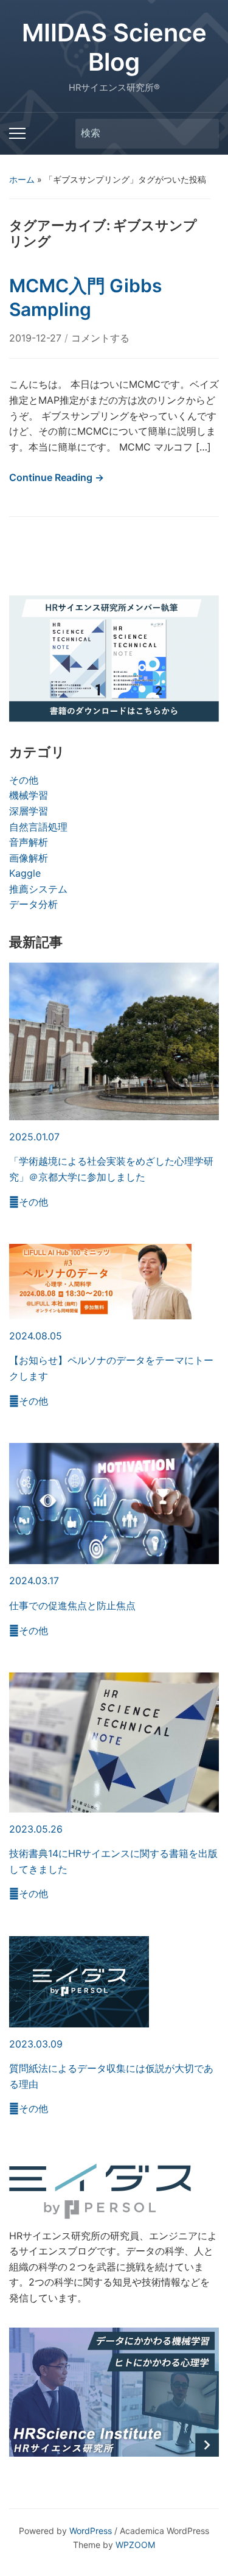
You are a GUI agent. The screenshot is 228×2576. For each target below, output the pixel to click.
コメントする (100, 338)
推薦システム (38, 889)
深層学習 (29, 811)
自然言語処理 (38, 827)
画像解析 (29, 858)
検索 (204, 134)
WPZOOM (135, 2545)
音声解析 (29, 842)
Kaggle (25, 873)
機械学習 (29, 795)
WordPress (91, 2531)
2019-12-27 (37, 338)
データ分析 (33, 904)
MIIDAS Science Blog (114, 47)
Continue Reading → (57, 477)
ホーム (22, 179)
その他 (24, 780)
